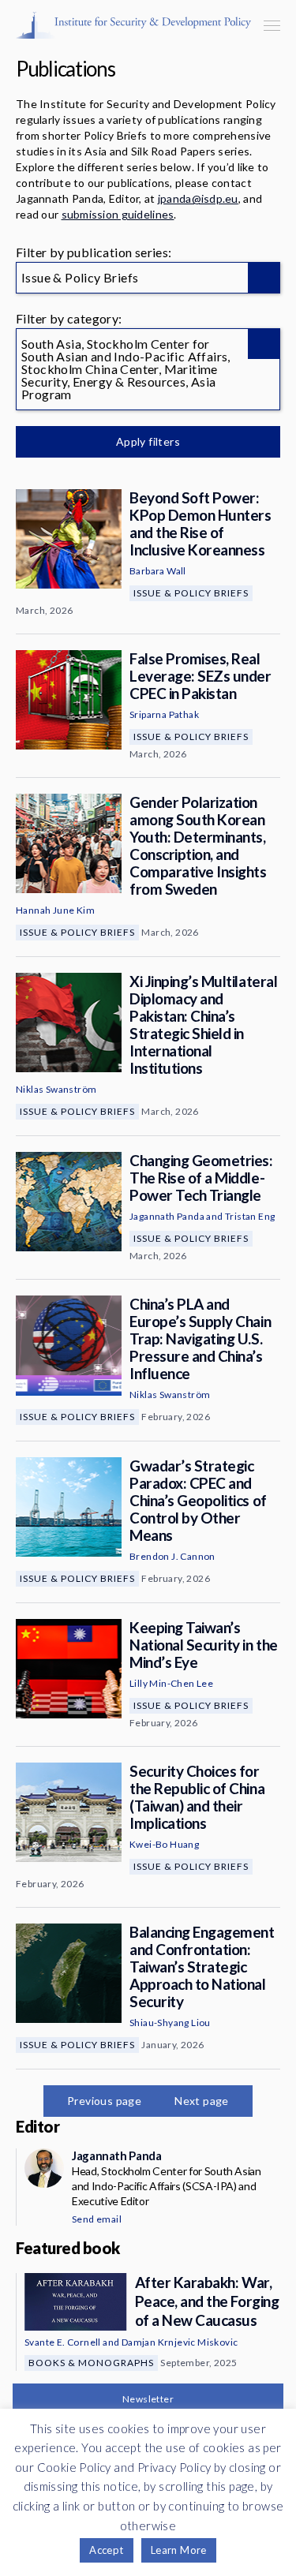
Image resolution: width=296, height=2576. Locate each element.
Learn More (179, 2550)
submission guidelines (118, 214)
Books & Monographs (91, 2363)
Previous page (104, 2101)
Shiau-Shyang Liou (170, 2023)
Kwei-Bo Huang (164, 1844)
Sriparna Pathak (164, 714)
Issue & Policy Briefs (191, 593)
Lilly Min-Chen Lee (171, 1683)
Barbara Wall (158, 571)
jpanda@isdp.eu (198, 198)
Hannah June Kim (55, 910)
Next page (202, 2101)
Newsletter (148, 2399)
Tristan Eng (250, 1216)
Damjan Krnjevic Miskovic (180, 2342)
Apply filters (148, 441)
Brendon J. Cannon (172, 1556)
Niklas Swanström (56, 1089)
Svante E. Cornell (63, 2342)
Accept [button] (106, 2550)
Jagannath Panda (167, 1216)
